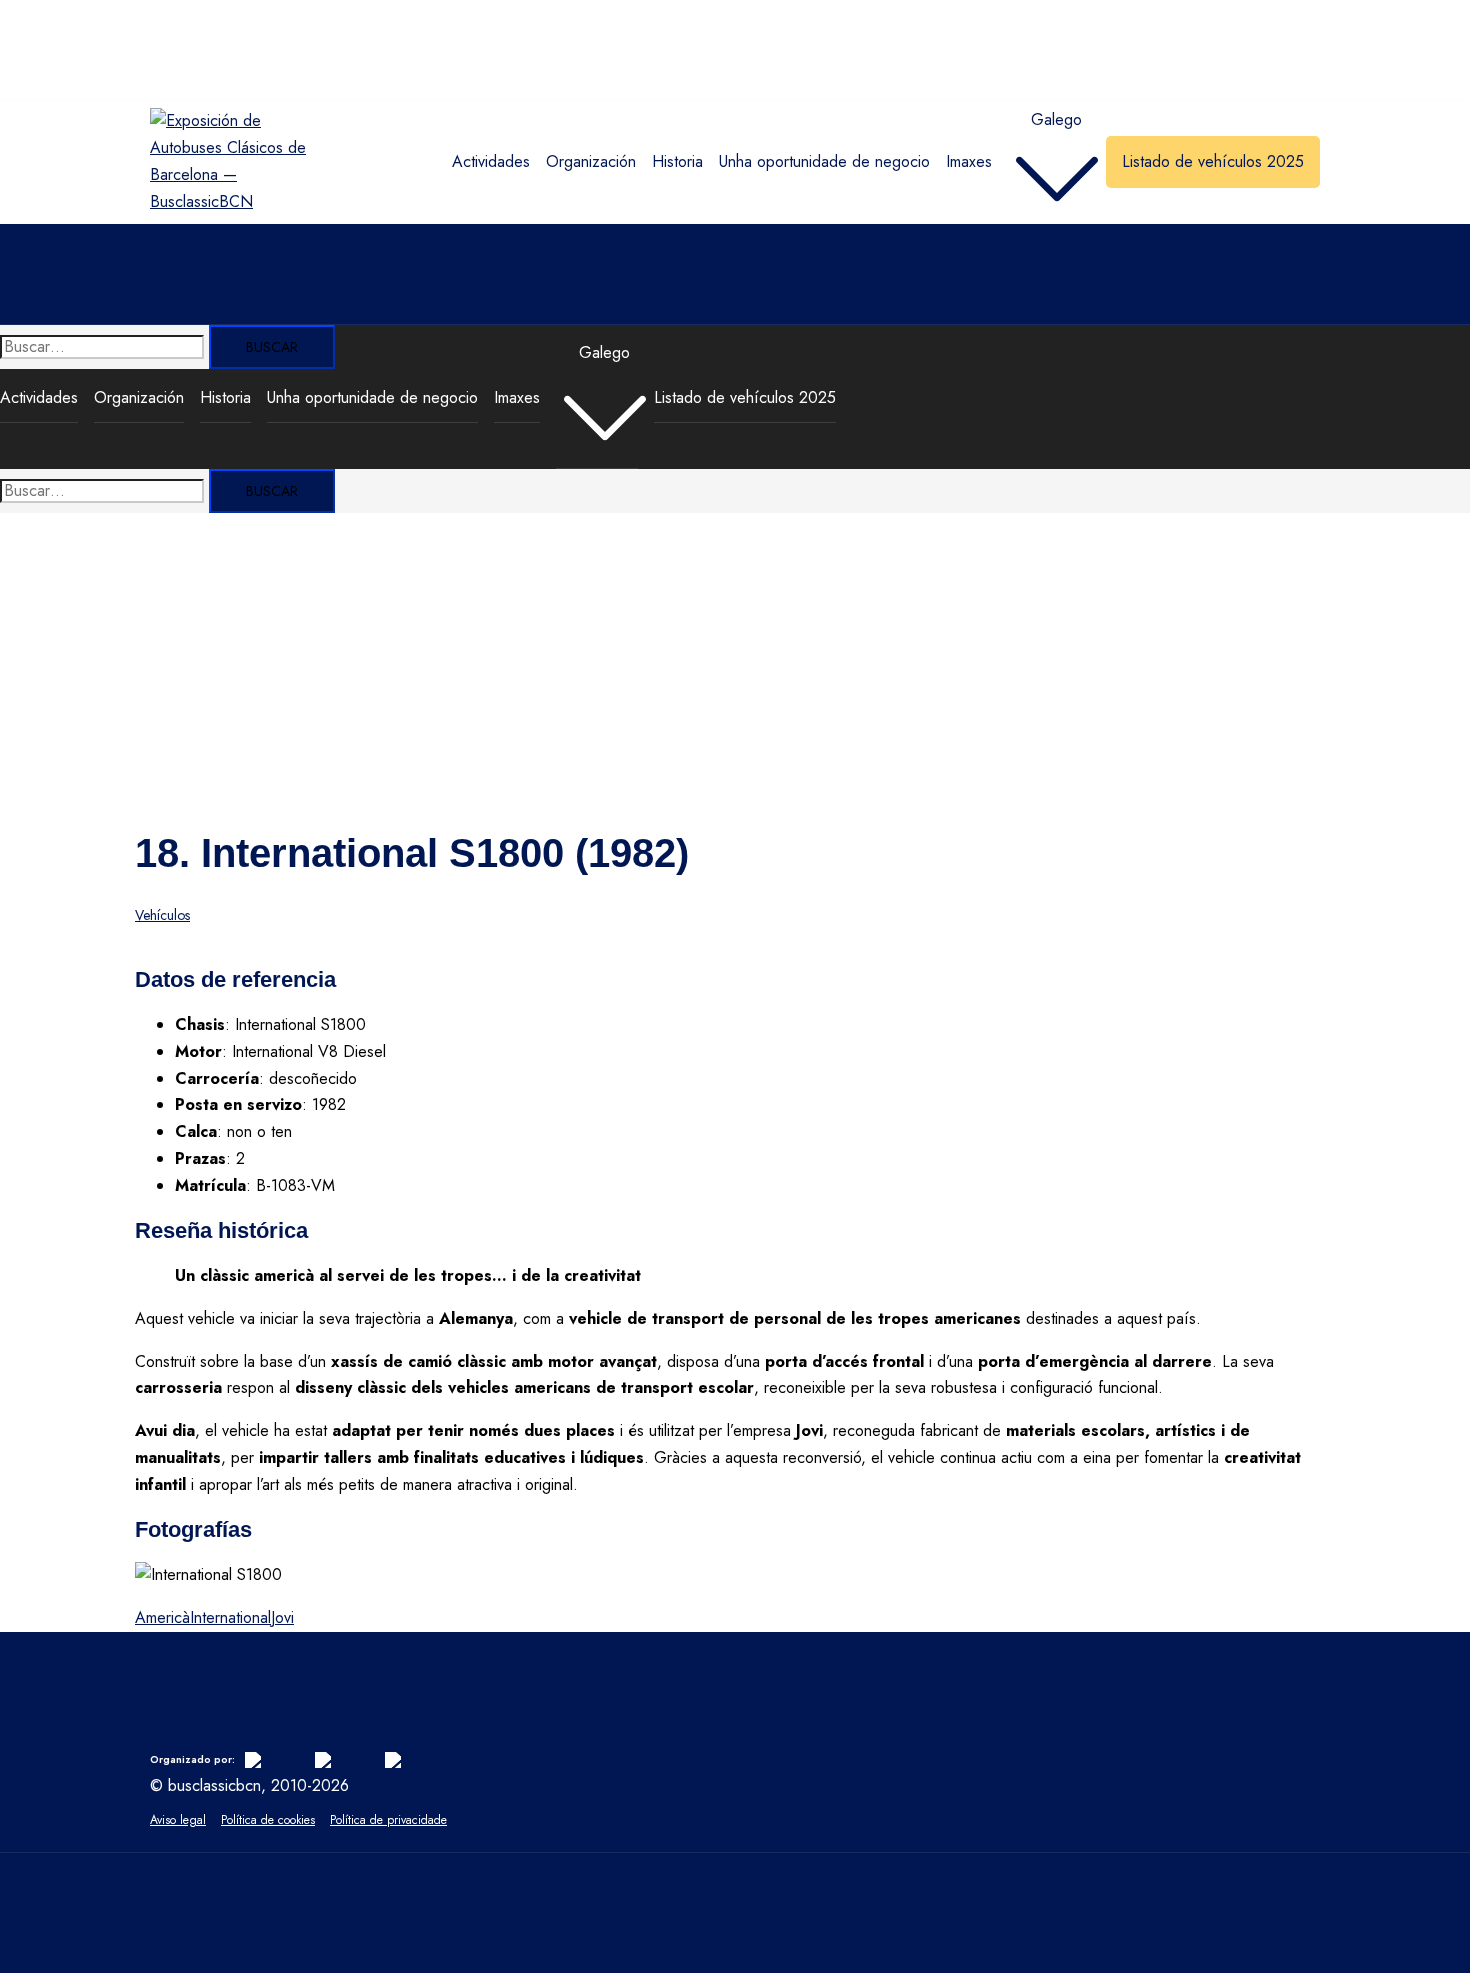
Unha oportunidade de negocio (824, 161)
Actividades (491, 161)
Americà (162, 1617)
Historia (677, 161)
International (230, 1617)
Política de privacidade (388, 1820)
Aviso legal (178, 1820)
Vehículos (162, 915)
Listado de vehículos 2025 (1213, 161)
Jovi (282, 1617)
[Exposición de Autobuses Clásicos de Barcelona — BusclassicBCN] (233, 201)
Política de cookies (268, 1820)
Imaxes (969, 161)
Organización (591, 161)
